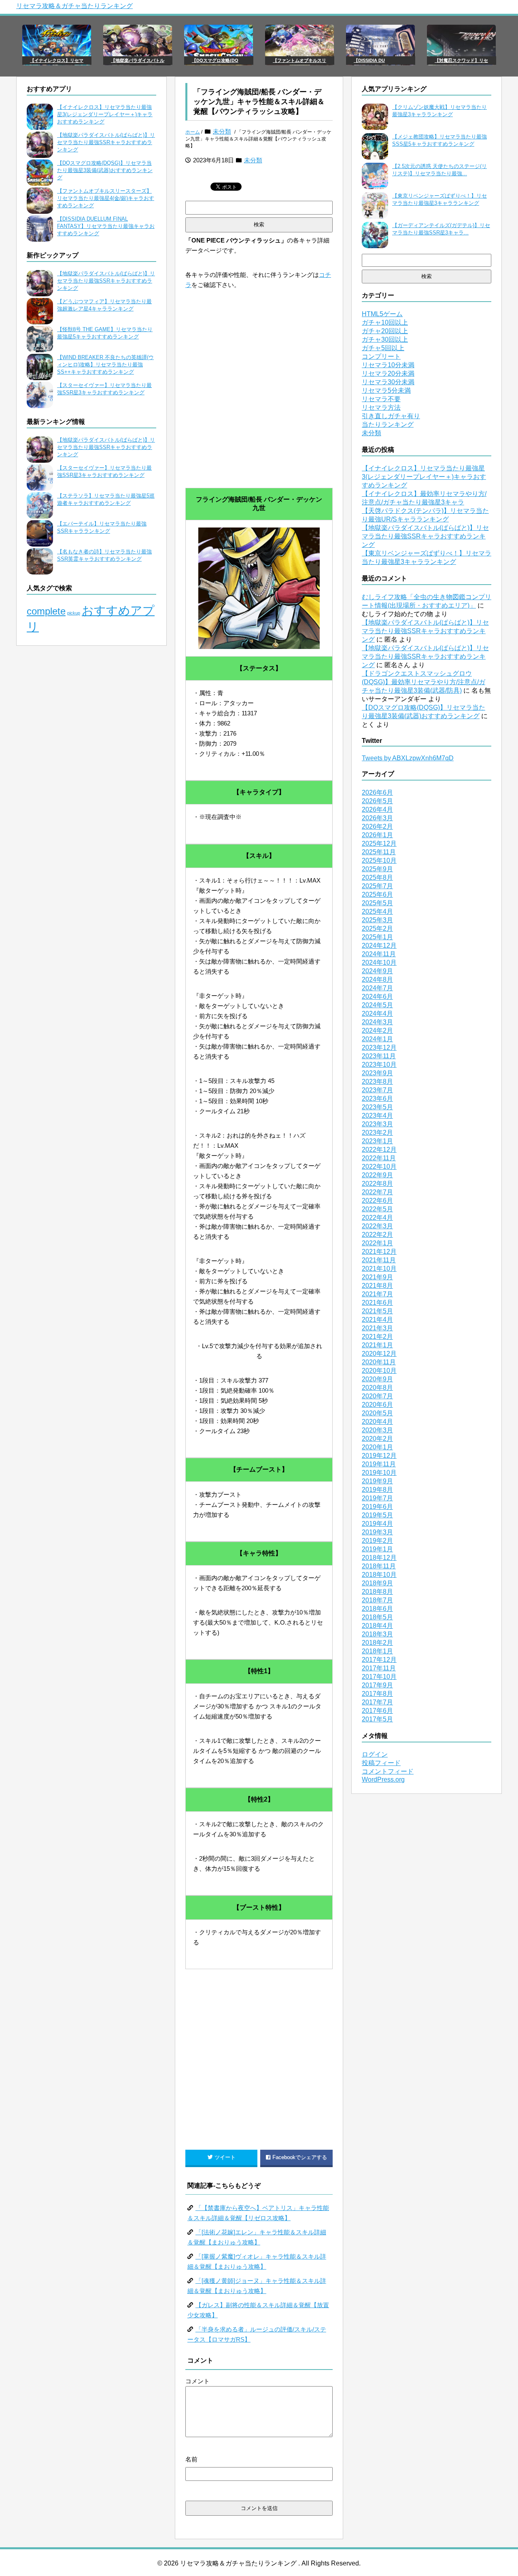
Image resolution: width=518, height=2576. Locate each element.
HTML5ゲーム (382, 314)
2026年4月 (377, 809)
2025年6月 (377, 894)
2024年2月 (377, 1031)
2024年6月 (377, 997)
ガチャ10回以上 (385, 322)
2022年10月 (379, 1167)
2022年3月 (377, 1226)
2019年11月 (379, 1464)
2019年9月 (377, 1481)
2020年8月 (377, 1388)
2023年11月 (379, 1056)
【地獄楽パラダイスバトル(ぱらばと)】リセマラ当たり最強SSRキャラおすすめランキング (106, 142)
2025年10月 (379, 860)
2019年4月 (377, 1524)
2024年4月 (377, 1014)
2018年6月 (377, 1609)
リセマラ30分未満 (388, 382)
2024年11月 (379, 954)
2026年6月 (377, 792)
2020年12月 (379, 1354)
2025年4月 (377, 911)
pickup (74, 613)
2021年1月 (377, 1345)
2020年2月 (377, 1439)
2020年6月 (377, 1405)
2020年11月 (379, 1362)
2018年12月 (379, 1558)
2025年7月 (377, 886)
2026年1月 (377, 835)
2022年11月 (379, 1158)
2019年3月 (377, 1532)
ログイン (375, 1754)
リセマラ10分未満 (388, 365)
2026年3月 (377, 818)
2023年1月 (377, 1141)
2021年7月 (377, 1294)
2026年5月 (377, 801)
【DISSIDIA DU (369, 60)
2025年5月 (377, 903)
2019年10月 (379, 1473)
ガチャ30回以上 (385, 339)
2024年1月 (377, 1039)
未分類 (222, 131)
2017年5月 (377, 1719)
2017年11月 (379, 1668)
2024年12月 (379, 946)
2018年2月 (377, 1643)
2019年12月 (379, 1456)
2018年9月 (377, 1583)
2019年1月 (377, 1549)
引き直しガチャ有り (391, 416)
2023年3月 (377, 1124)
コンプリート (381, 356)
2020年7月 (377, 1396)
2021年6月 (377, 1303)
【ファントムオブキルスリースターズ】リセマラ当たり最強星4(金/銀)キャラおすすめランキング (106, 198)
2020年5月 (377, 1413)
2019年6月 (377, 1507)
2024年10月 (379, 963)
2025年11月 (379, 852)
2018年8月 (377, 1592)
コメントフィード (388, 1771)
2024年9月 (377, 971)
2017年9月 (377, 1685)
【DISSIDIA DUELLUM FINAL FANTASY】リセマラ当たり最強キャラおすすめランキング (106, 226)
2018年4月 (377, 1626)
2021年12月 (379, 1252)
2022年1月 (377, 1243)
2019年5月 (377, 1515)
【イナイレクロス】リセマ (57, 60)
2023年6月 (377, 1099)
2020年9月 (377, 1379)
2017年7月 (377, 1702)
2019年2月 (377, 1541)
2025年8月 (377, 877)
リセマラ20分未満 (388, 373)
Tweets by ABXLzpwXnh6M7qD (408, 758)
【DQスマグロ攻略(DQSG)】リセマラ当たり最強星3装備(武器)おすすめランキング (105, 170)
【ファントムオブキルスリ (299, 60)
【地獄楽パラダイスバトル (138, 60)
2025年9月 (377, 869)
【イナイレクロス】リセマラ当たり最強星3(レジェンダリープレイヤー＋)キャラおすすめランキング (105, 114)
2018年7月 (377, 1600)
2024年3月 (377, 1022)
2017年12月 (379, 1660)
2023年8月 (377, 1082)
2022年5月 (377, 1209)
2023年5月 (377, 1107)
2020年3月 (377, 1430)
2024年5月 (377, 1005)
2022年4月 (377, 1218)
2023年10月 (379, 1065)
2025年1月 (377, 937)
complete (46, 611)
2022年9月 (377, 1175)
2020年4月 (377, 1422)
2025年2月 (377, 929)
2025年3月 (377, 920)
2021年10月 (379, 1269)
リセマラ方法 (381, 407)
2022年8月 (377, 1184)
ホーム (193, 132)
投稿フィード (381, 1763)
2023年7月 (377, 1090)
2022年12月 (379, 1150)
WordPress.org (383, 1779)
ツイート (225, 2157)
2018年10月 (379, 1575)
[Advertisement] (259, 407)
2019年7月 (377, 1498)
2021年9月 (377, 1277)
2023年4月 (377, 1116)
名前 (191, 2459)
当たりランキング (388, 424)
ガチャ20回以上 (385, 331)
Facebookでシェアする (300, 2157)
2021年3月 (377, 1328)
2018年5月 (377, 1617)
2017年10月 (379, 1677)
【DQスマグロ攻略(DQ (215, 60)
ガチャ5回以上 (383, 348)
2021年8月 (377, 1286)
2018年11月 (379, 1566)
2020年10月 (379, 1371)
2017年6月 (377, 1711)
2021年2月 (377, 1337)
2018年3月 (377, 1634)
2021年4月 (377, 1320)
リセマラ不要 (381, 399)
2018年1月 (377, 1651)
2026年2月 (377, 826)
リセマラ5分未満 (386, 390)
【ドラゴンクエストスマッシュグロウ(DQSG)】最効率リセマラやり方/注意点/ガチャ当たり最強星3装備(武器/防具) (424, 682)
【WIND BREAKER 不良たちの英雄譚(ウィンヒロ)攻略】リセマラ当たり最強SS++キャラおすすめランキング (105, 365)
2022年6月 (377, 1201)
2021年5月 (377, 1311)
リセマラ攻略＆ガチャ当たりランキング (74, 6)
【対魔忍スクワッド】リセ (461, 60)
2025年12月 (379, 843)
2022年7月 (377, 1192)
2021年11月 (379, 1260)
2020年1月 (377, 1447)
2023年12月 (379, 1048)
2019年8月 (377, 1490)
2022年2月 (377, 1235)
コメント (197, 2381)
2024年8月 (377, 980)
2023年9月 (377, 1073)
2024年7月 (377, 988)
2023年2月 (377, 1133)
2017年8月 (377, 1694)
